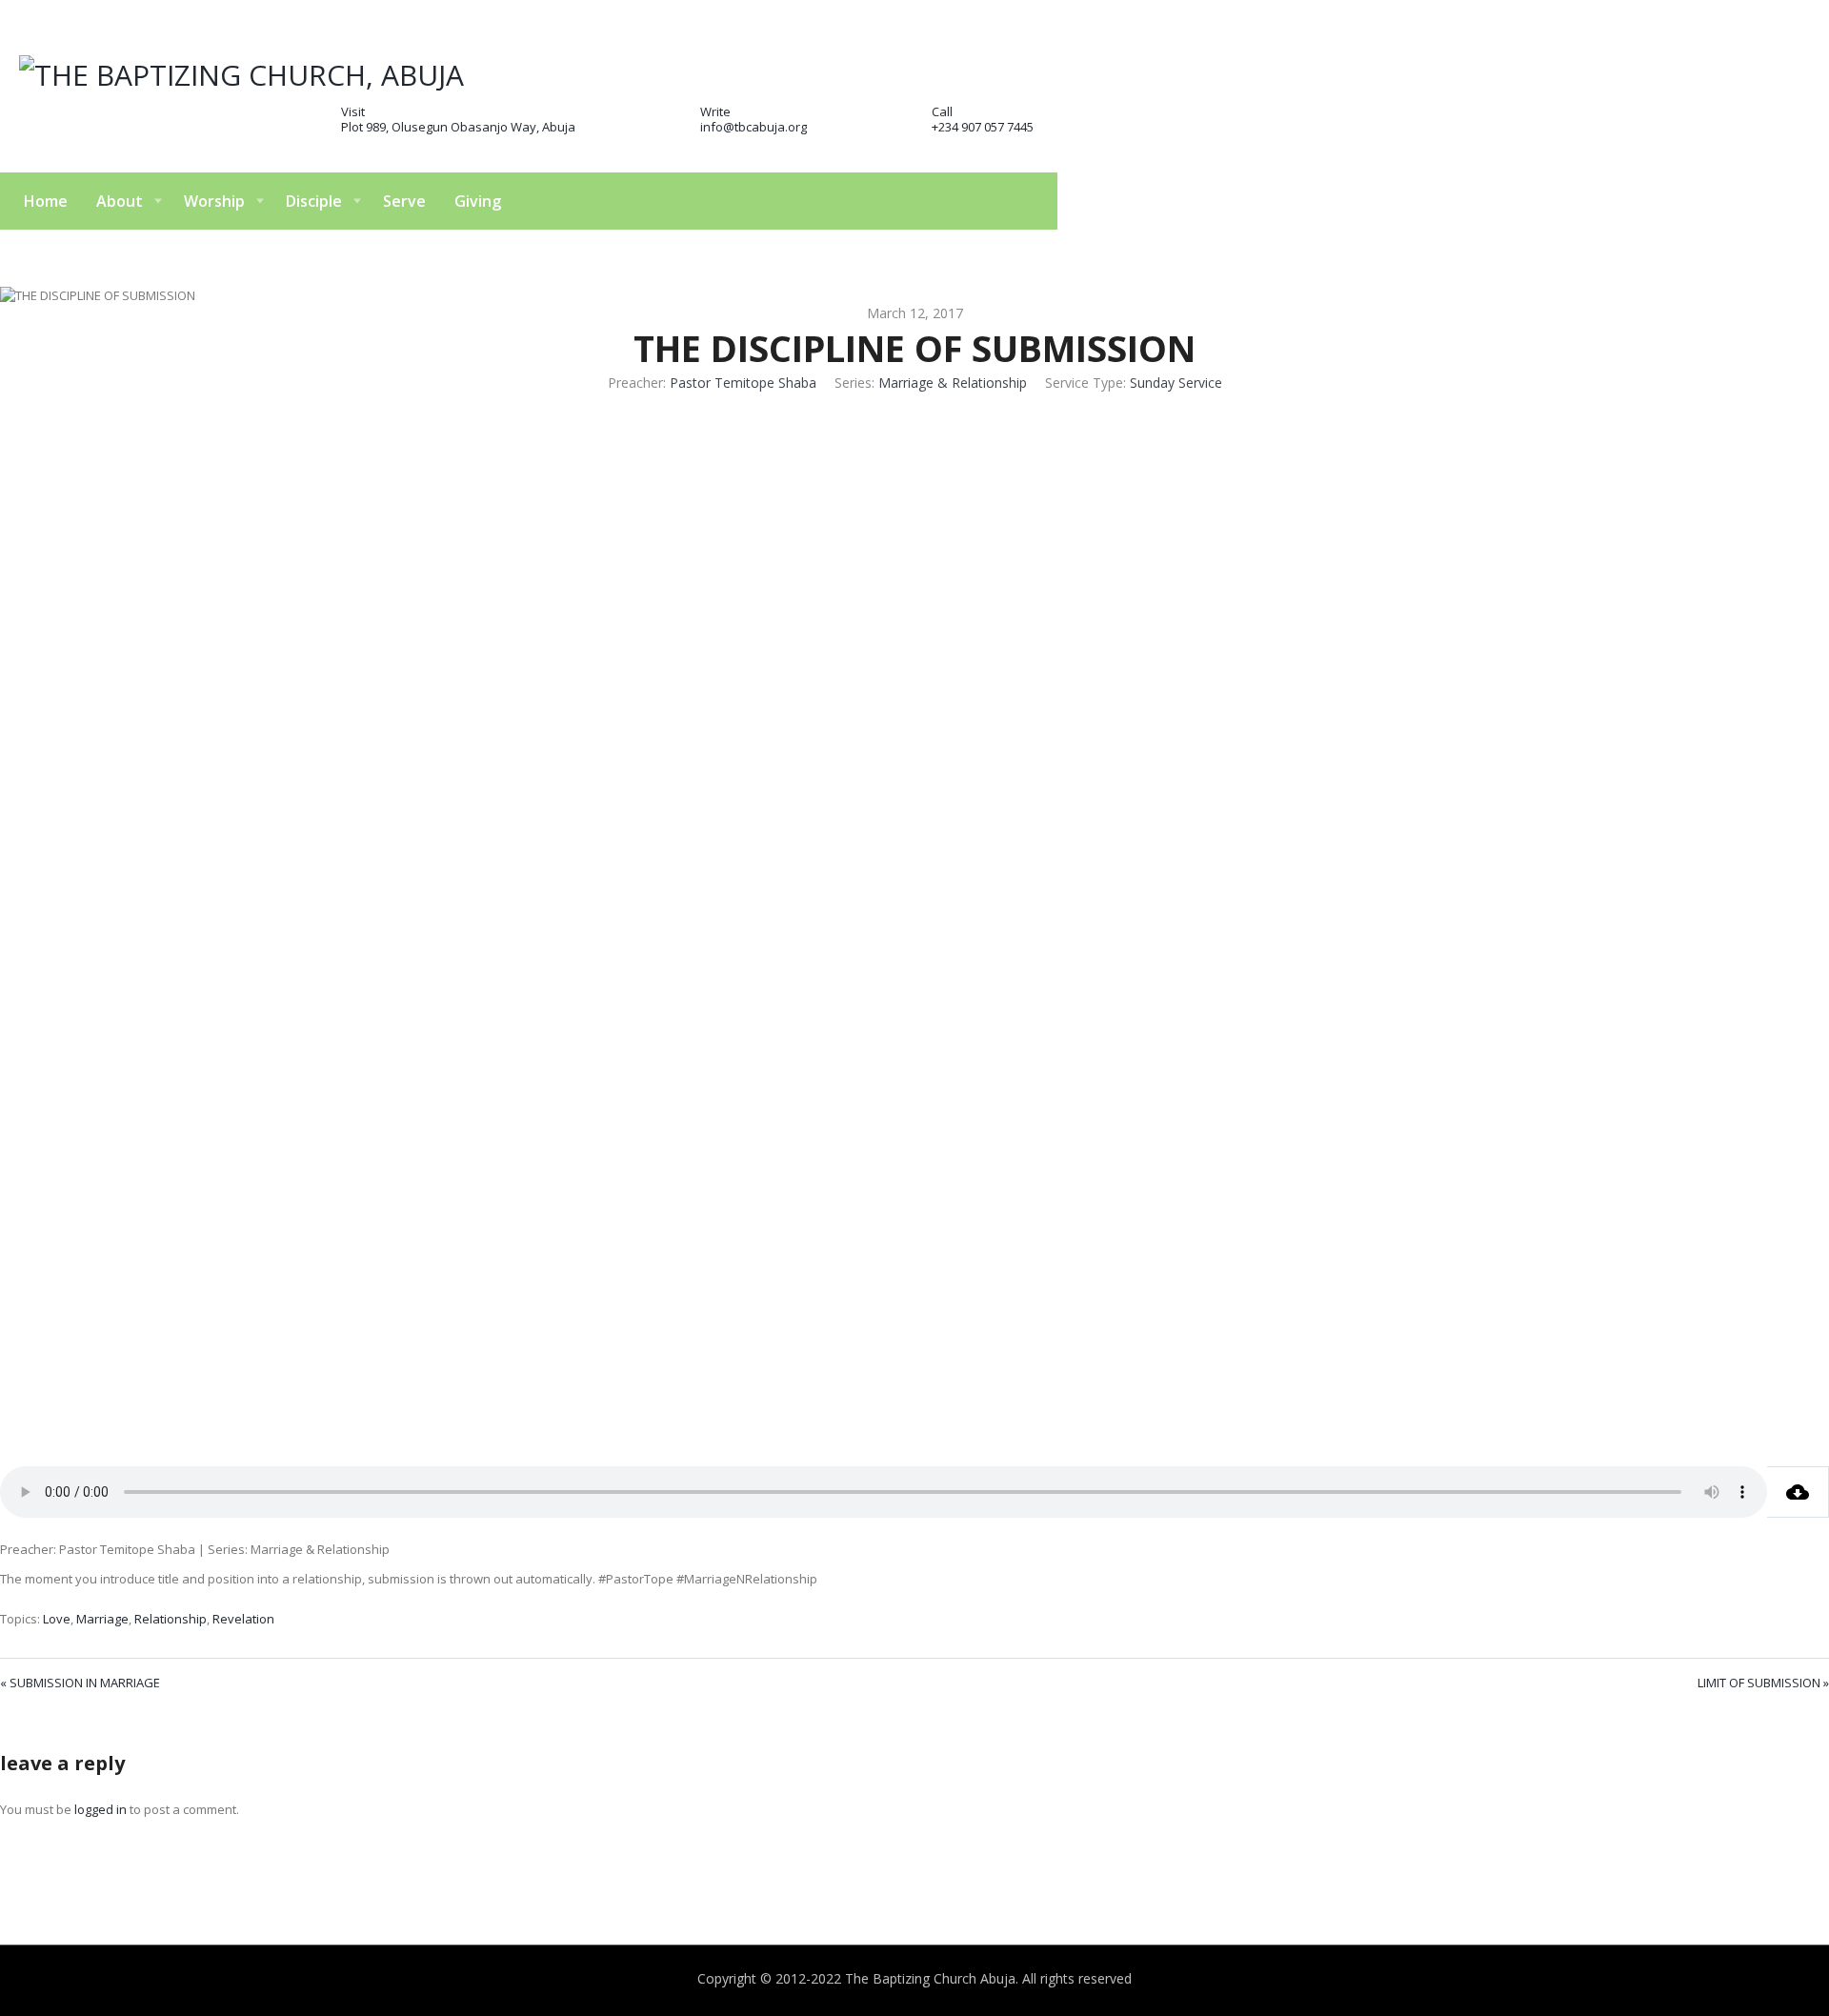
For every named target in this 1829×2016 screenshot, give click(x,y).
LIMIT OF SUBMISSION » (1763, 1683)
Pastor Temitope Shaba (743, 383)
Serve (404, 201)
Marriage (102, 1619)
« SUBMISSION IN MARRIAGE (80, 1683)
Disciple (314, 201)
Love (57, 1619)
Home (46, 201)
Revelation (243, 1619)
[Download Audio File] (1798, 1492)
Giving (478, 201)
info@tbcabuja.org (754, 127)
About (120, 201)
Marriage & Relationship (953, 383)
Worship (214, 201)
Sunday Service (1176, 383)
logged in (100, 1809)
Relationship (171, 1619)
